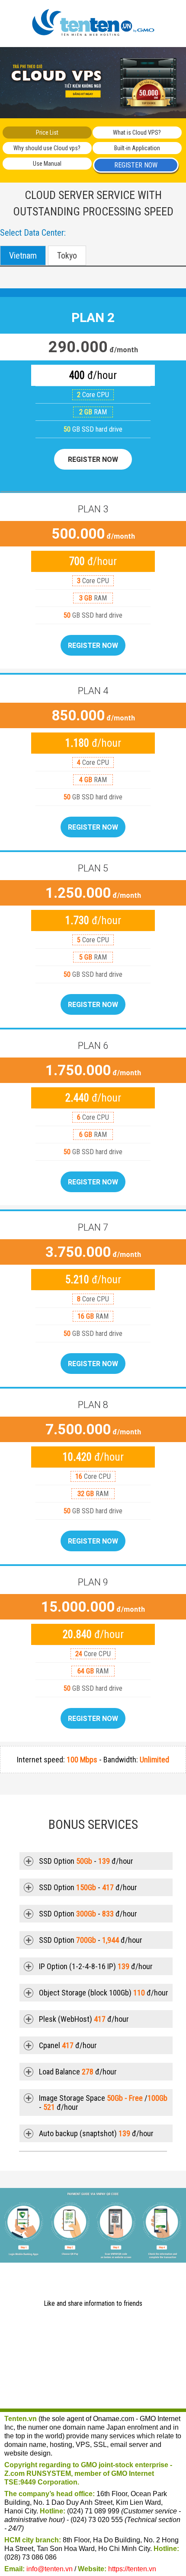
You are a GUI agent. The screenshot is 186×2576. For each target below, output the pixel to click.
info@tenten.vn (50, 2569)
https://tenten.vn (132, 2569)
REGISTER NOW (136, 165)
